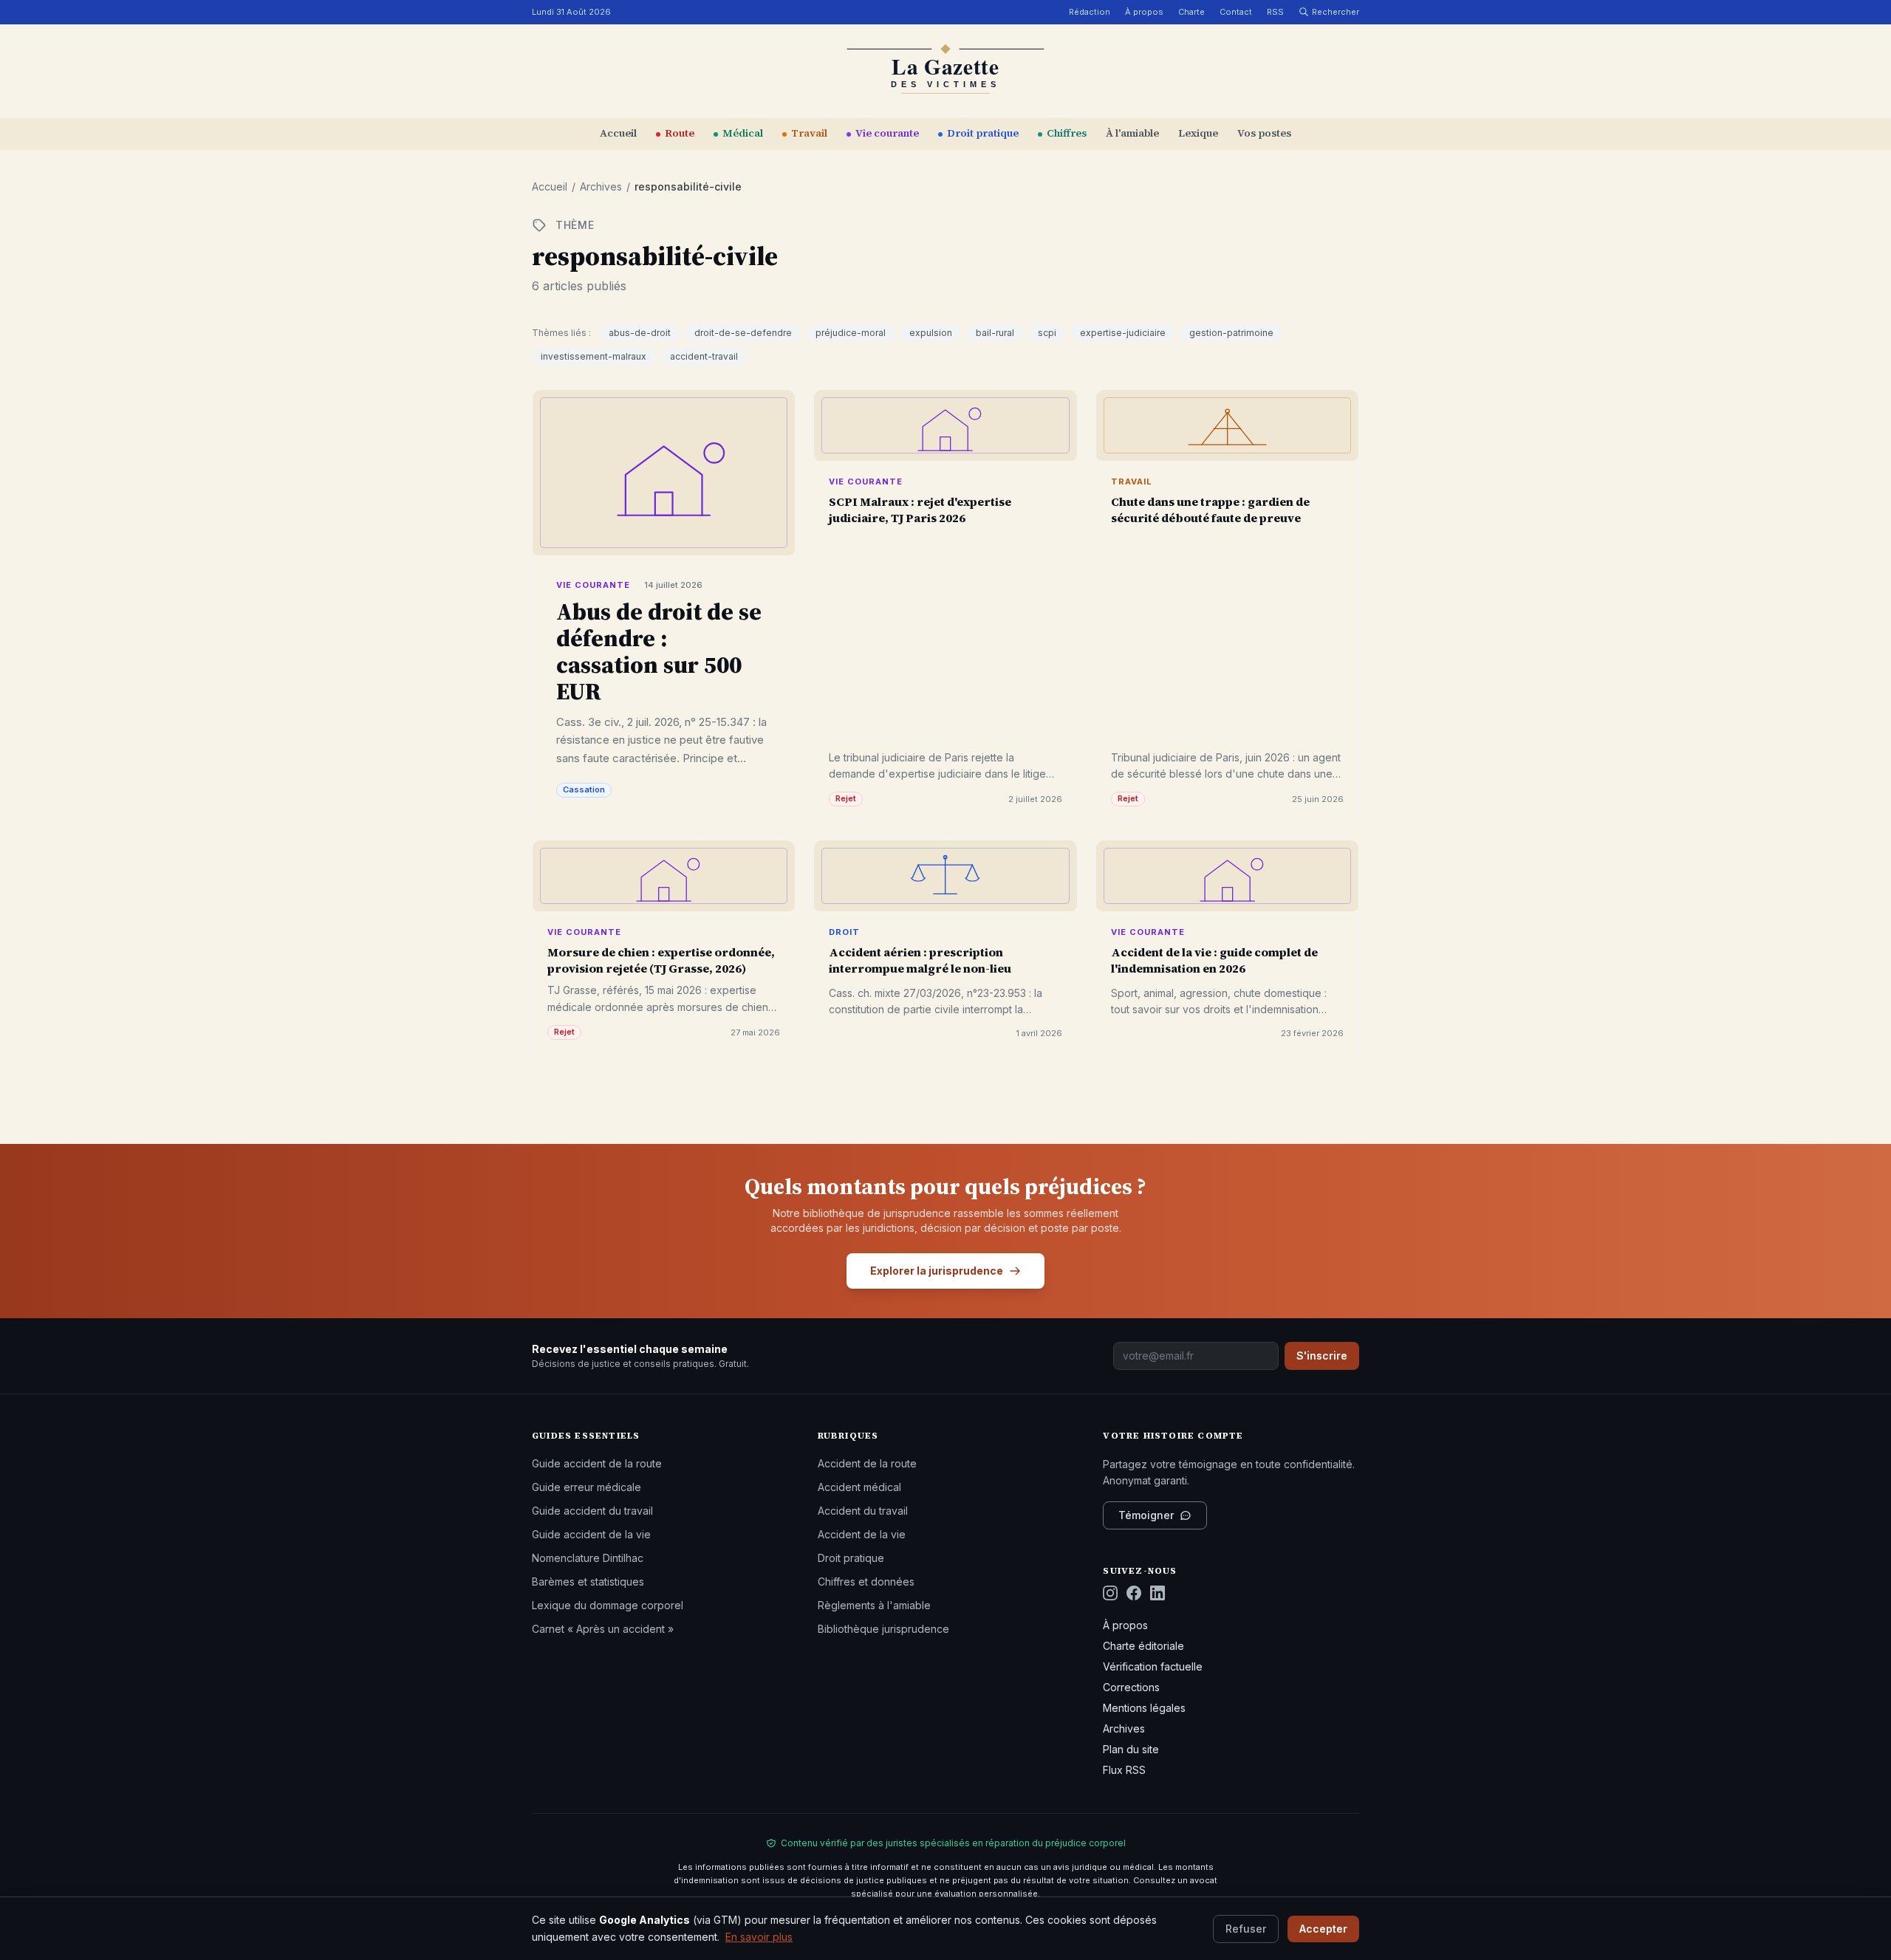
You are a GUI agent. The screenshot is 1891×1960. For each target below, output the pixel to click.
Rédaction (1090, 12)
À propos (1144, 12)
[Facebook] (1134, 1593)
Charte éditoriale (1143, 1646)
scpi (1047, 333)
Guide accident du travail (592, 1511)
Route (680, 133)
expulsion (931, 333)
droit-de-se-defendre (743, 333)
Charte (1191, 12)
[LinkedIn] (1157, 1593)
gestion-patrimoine (1231, 333)
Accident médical (859, 1487)
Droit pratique (983, 133)
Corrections (1131, 1687)
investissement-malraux (594, 356)
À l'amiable (1132, 133)
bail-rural (995, 333)
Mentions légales (1144, 1708)
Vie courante (887, 133)
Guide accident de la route (597, 1463)
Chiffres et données (866, 1582)
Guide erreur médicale (587, 1487)
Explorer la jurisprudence (937, 1271)
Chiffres (1067, 133)
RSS (1275, 12)
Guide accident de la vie (591, 1534)
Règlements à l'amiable (874, 1605)
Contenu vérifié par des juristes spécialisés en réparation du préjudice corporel (953, 1843)
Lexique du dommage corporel (608, 1605)
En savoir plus (759, 1936)
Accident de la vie (862, 1534)
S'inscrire (1322, 1356)
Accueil (618, 133)
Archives (601, 186)
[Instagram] (1110, 1593)
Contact (1236, 12)
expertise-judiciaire (1123, 333)
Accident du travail (863, 1511)
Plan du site (1131, 1749)
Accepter (1323, 1928)
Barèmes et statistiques (588, 1582)
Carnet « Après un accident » (603, 1629)
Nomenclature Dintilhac (588, 1558)
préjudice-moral (851, 333)
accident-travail (704, 356)
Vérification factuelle (1153, 1666)
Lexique (1198, 133)
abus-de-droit (640, 333)
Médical (743, 133)
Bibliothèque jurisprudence (883, 1629)
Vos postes (1264, 133)
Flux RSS (1124, 1770)
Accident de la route (867, 1463)
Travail (809, 133)
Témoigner (1146, 1515)
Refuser (1246, 1928)
